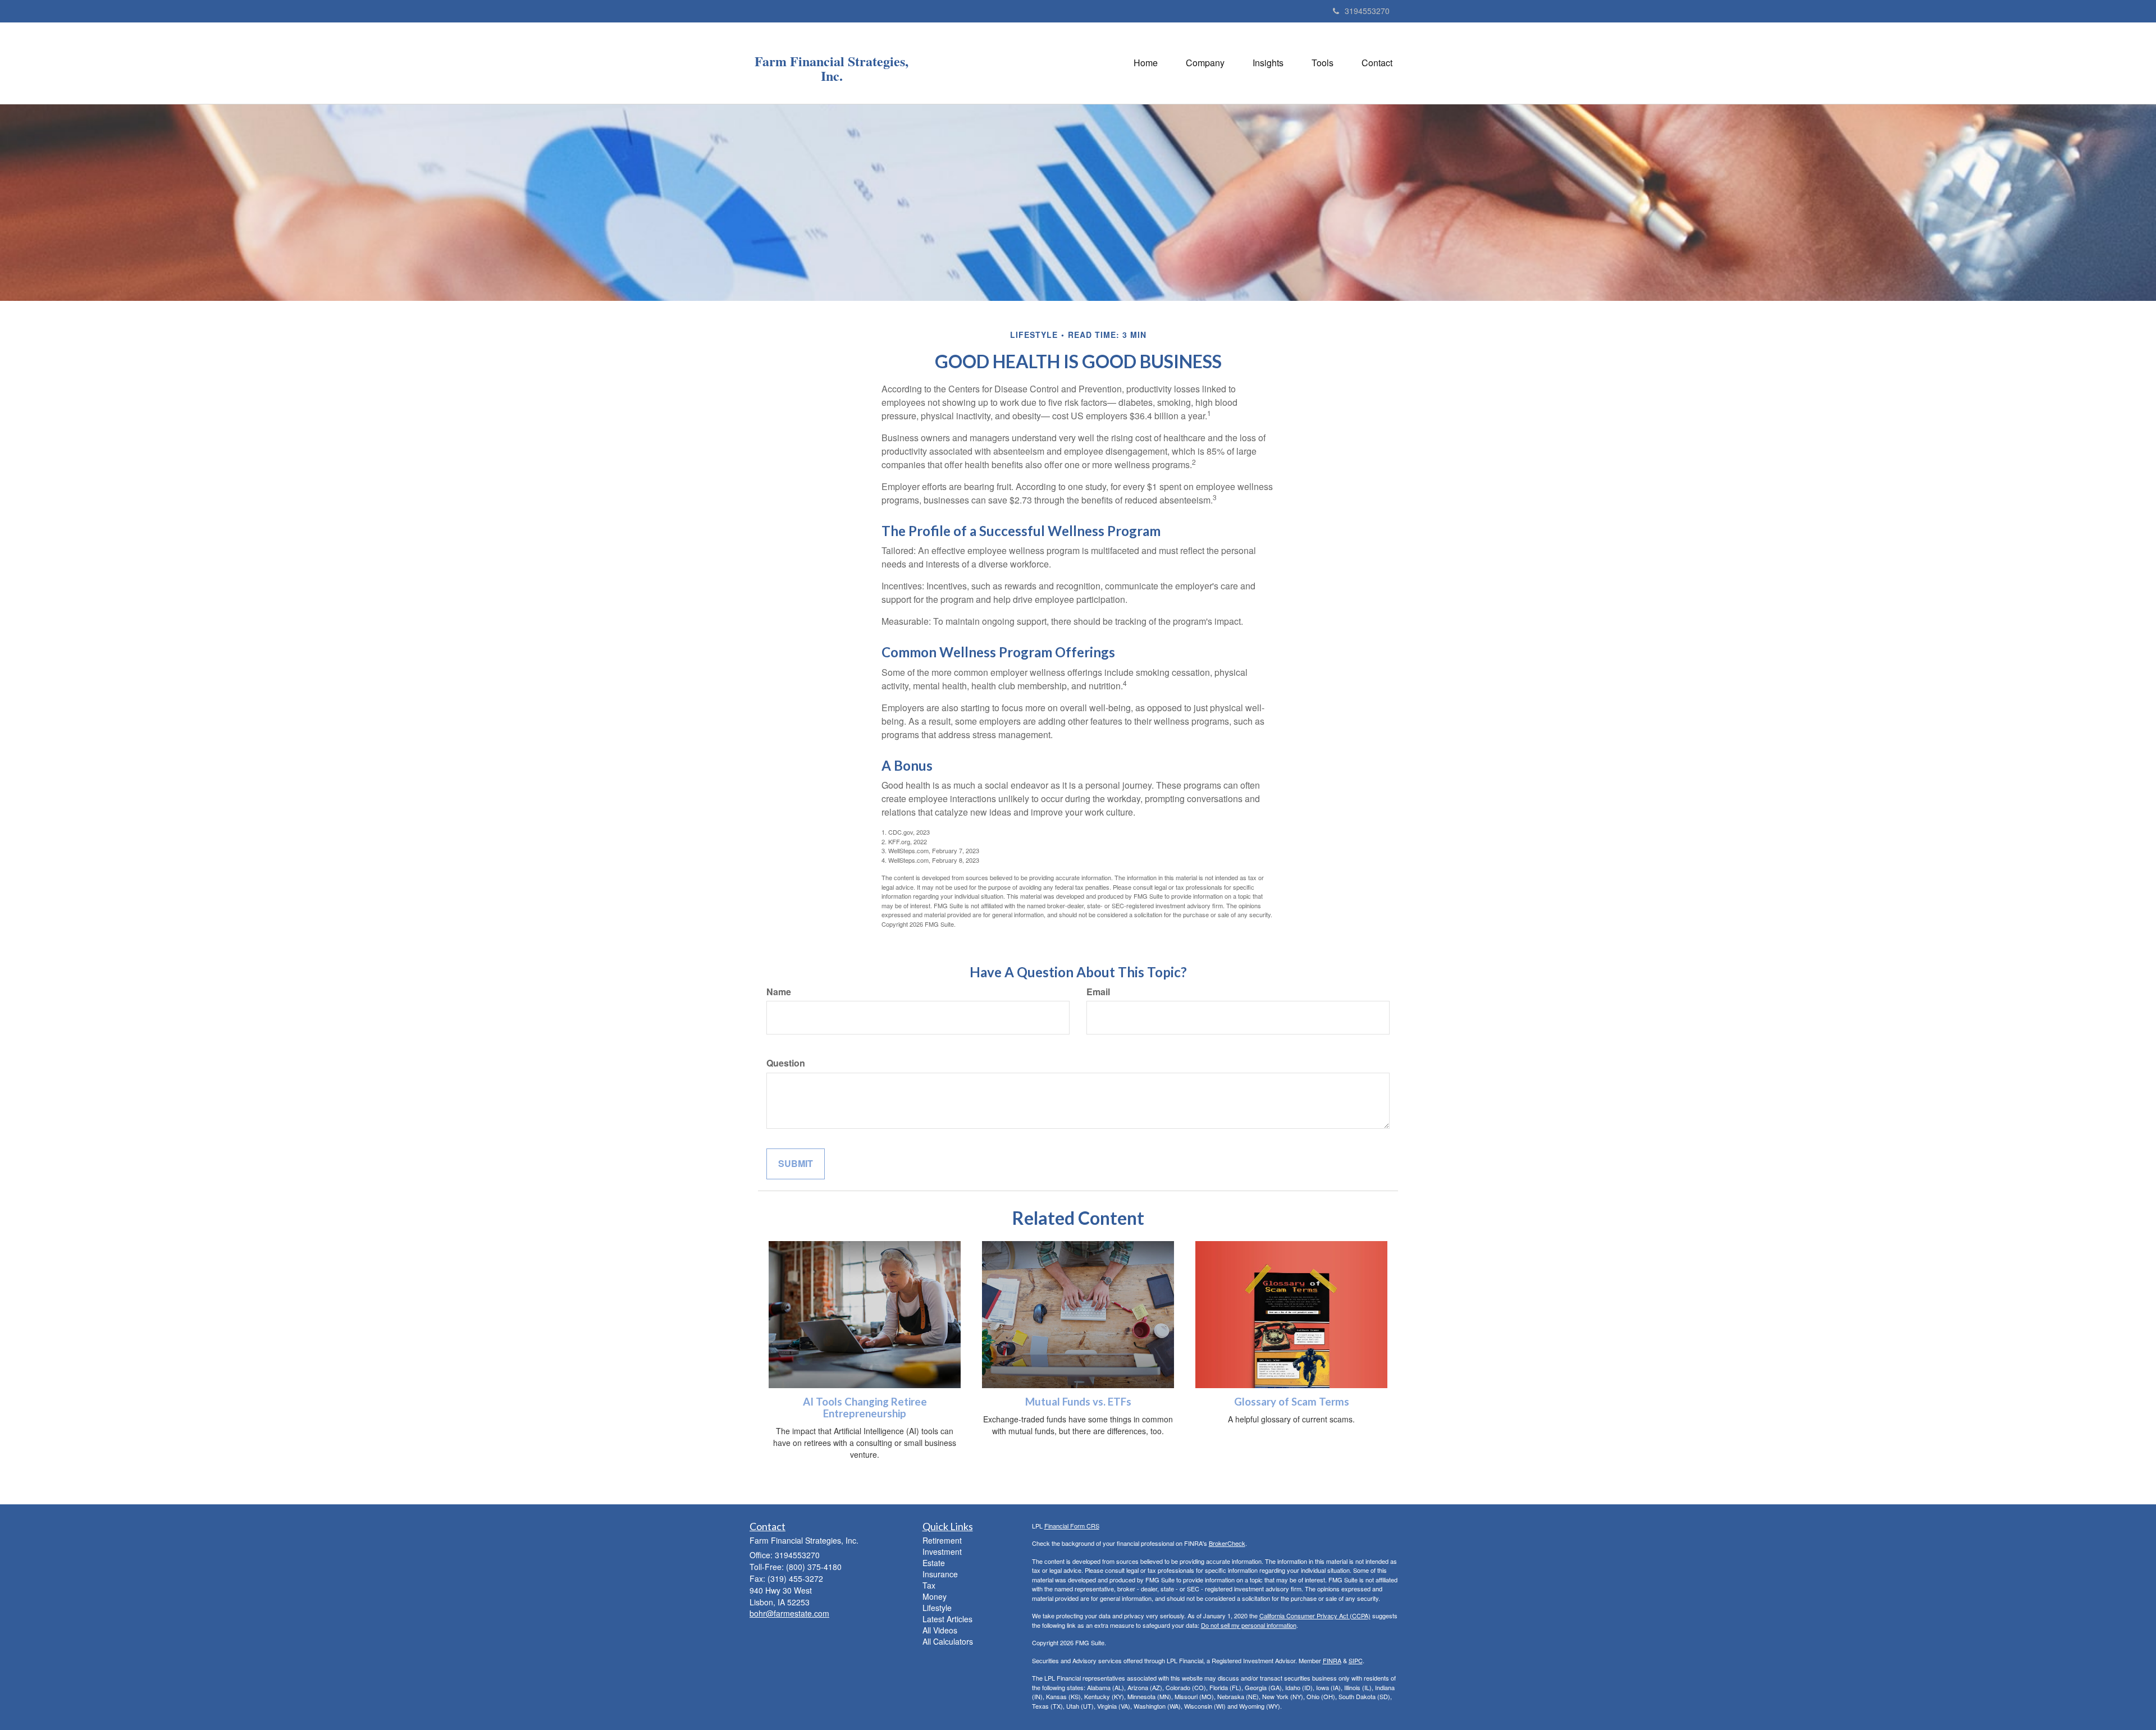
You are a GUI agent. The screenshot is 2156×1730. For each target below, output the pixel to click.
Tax (929, 1585)
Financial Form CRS (1072, 1526)
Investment (942, 1551)
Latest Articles (947, 1619)
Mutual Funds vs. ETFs (1078, 1402)
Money (935, 1596)
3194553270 (1367, 11)
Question (786, 1063)
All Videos (940, 1630)
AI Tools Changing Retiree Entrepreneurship (865, 1408)
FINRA (1332, 1660)
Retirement (942, 1540)
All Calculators (948, 1641)
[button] (1205, 63)
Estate (934, 1563)
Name (779, 992)
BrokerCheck (1227, 1543)
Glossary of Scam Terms (1292, 1402)
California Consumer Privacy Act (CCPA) (1315, 1615)
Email (1098, 992)
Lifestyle (937, 1608)
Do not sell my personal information (1249, 1625)
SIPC (1356, 1660)
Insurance (940, 1574)
